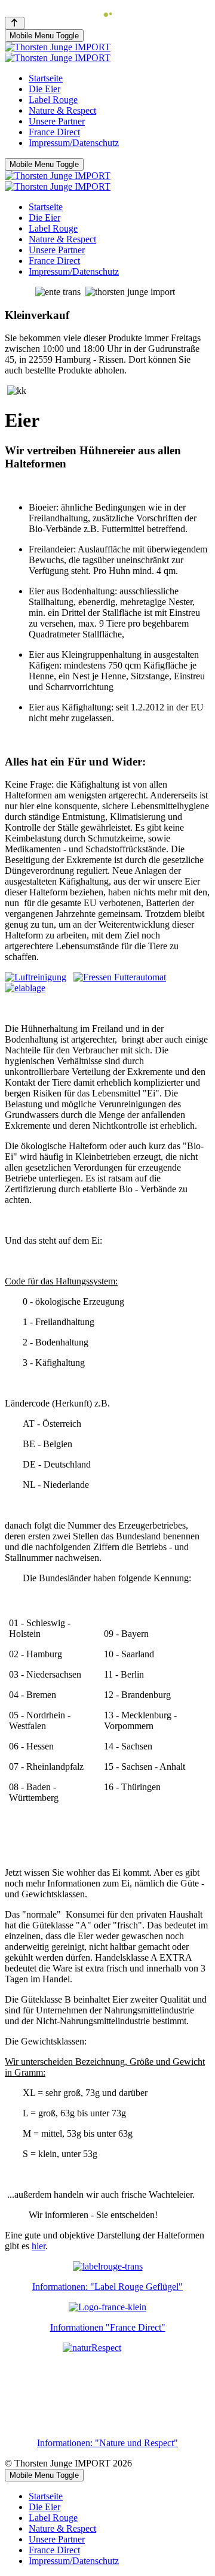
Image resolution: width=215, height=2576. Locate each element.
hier (39, 2246)
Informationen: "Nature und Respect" (107, 2443)
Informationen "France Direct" (108, 2327)
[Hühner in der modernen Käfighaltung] (36, 977)
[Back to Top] (15, 23)
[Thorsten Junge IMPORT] (58, 52)
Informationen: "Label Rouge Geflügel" (107, 2287)
